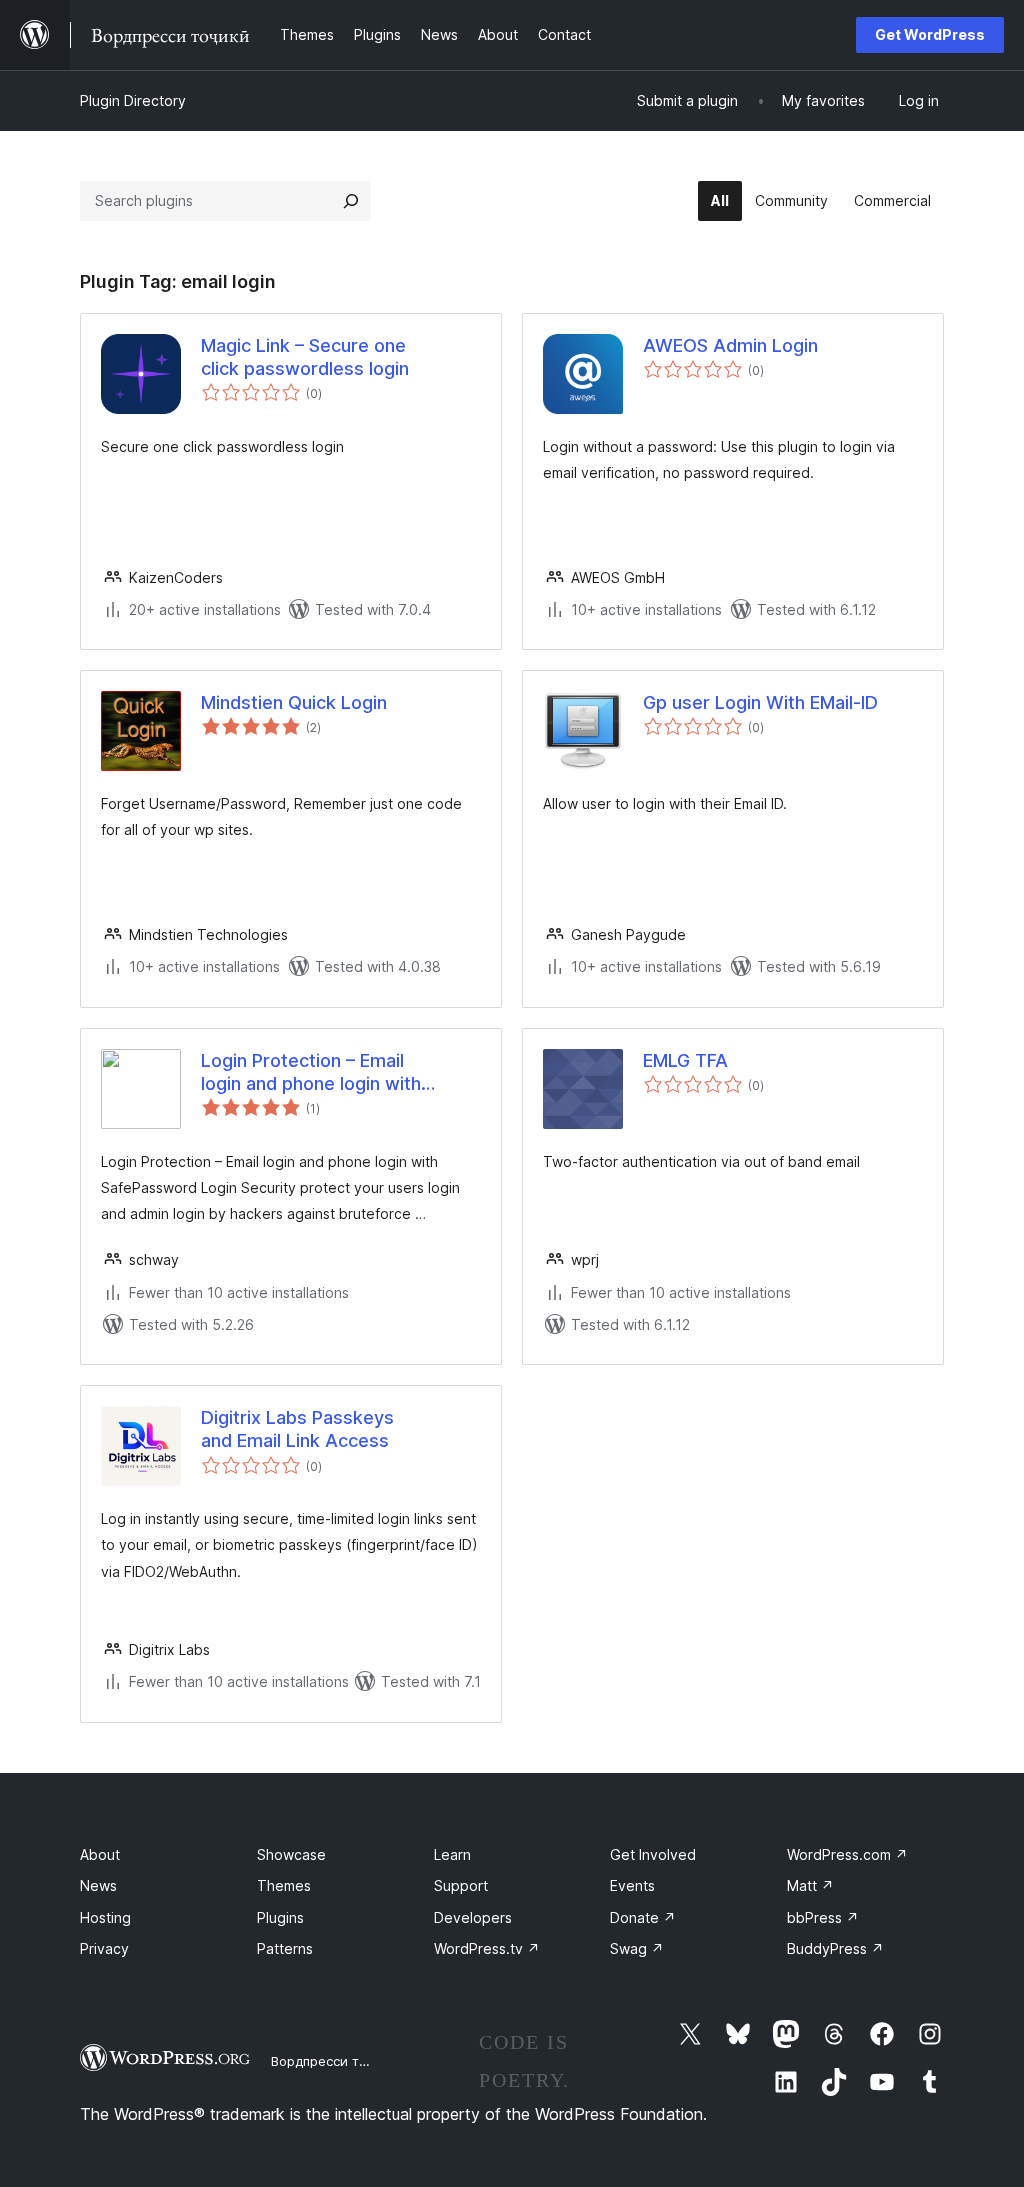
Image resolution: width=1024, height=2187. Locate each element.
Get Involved (653, 1854)
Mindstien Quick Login (294, 702)
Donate (643, 1917)
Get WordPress (930, 34)
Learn (452, 1854)
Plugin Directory (133, 100)
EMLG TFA (685, 1060)
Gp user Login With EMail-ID (760, 702)
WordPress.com (847, 1854)
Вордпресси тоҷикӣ (334, 2061)
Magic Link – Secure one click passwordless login (305, 357)
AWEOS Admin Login (730, 345)
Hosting (105, 1917)
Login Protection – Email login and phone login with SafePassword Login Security (326, 1073)
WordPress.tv (487, 1948)
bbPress (823, 1917)
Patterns (285, 1948)
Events (632, 1885)
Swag (637, 1948)
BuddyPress (835, 1948)
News (98, 1885)
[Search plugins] (351, 201)
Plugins (280, 1917)
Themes (284, 1885)
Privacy (104, 1948)
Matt (810, 1885)
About (100, 1854)
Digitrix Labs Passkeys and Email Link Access (297, 1429)
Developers (473, 1917)
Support (461, 1885)
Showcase (291, 1854)
